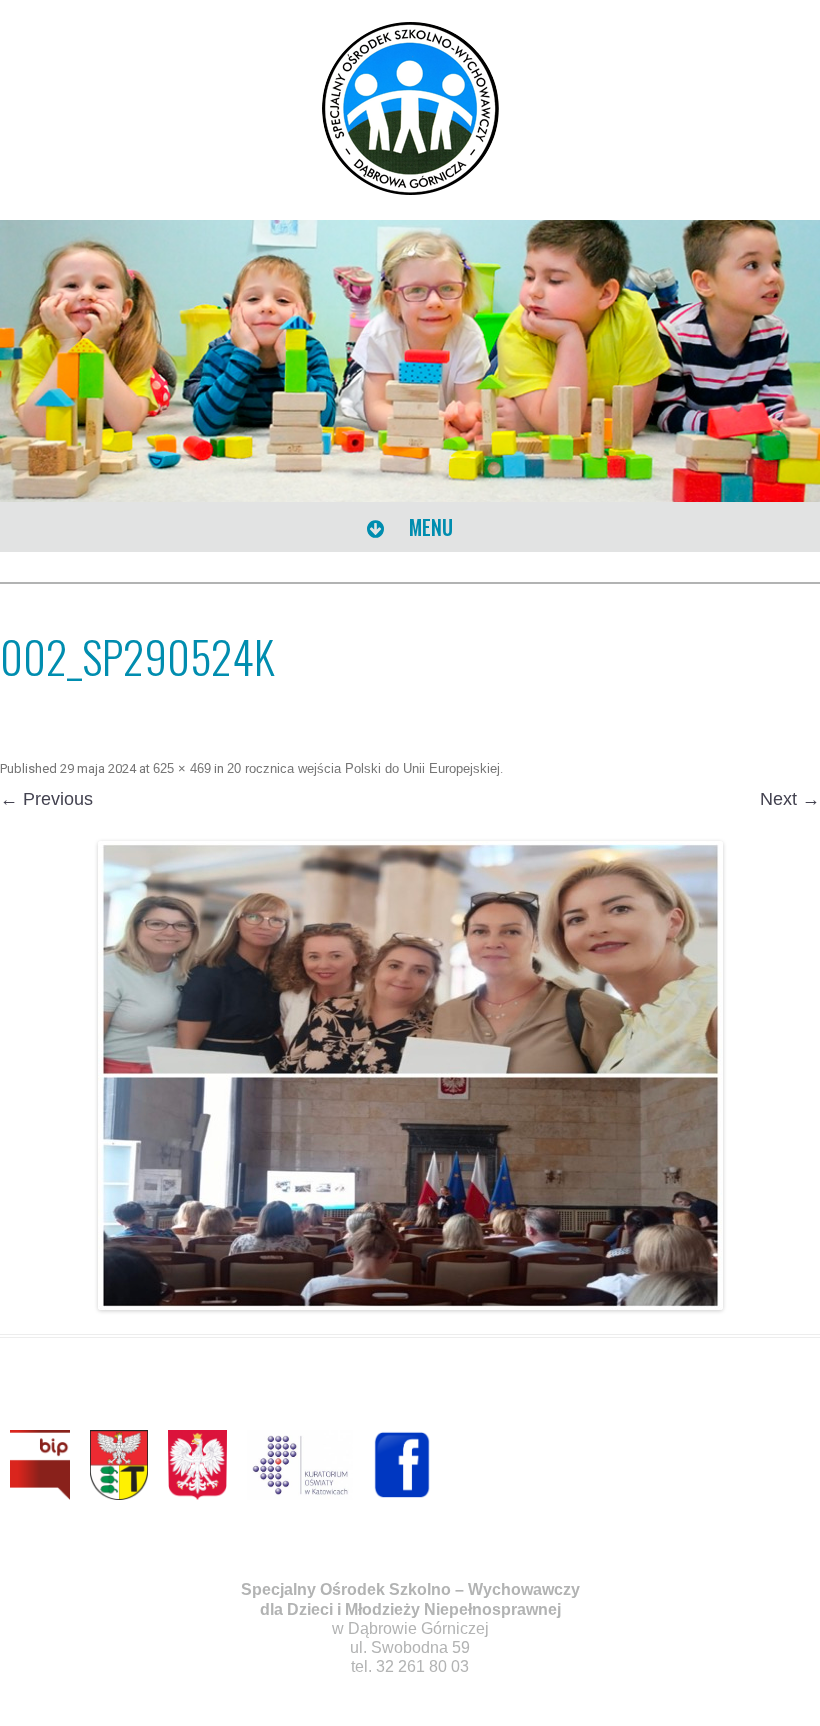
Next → (790, 799)
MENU (428, 527)
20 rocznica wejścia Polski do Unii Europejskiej (363, 768)
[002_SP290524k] (410, 1075)
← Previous (46, 799)
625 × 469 (182, 768)
